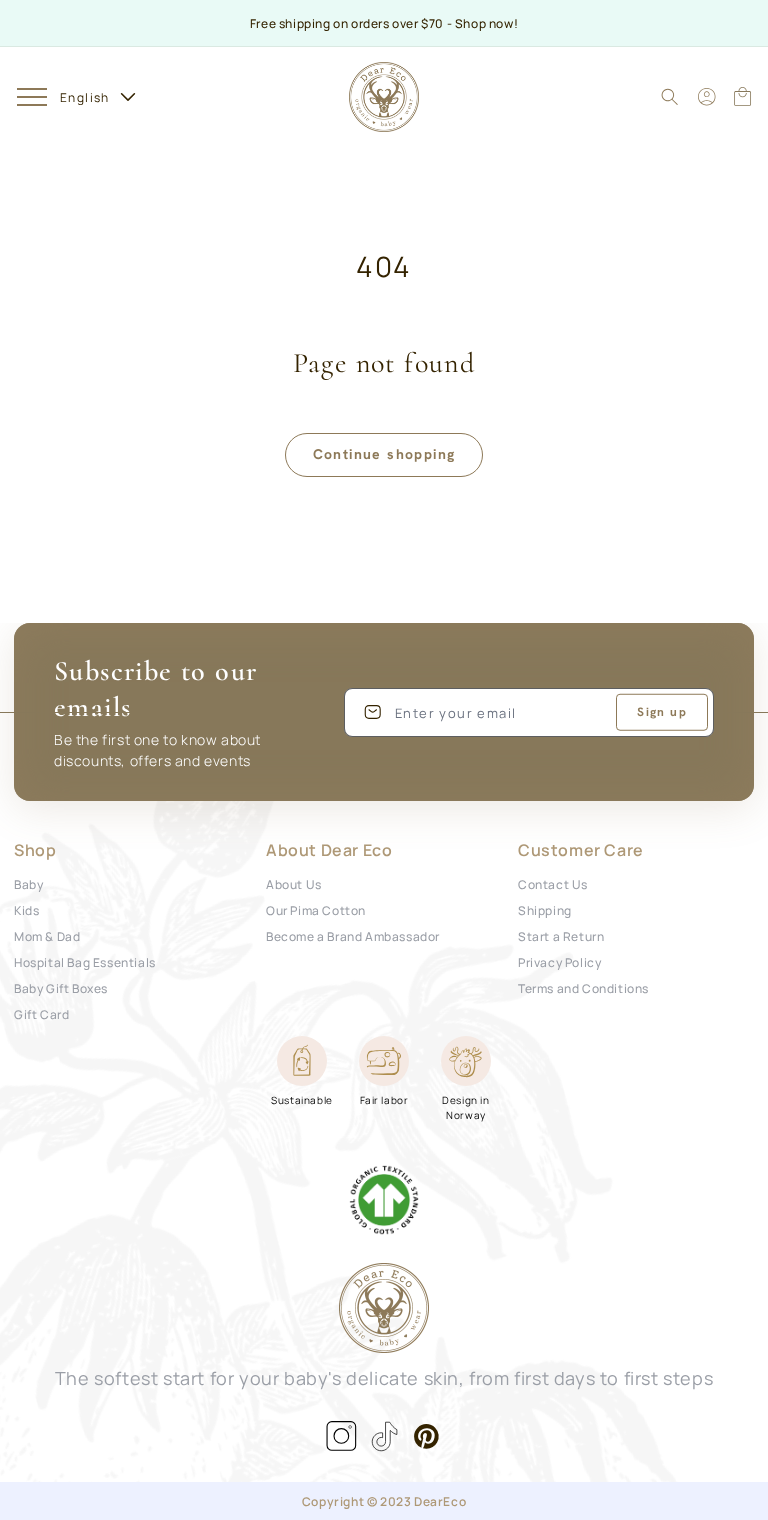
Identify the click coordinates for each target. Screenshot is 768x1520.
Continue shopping (384, 454)
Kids (26, 909)
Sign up (662, 712)
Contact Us (553, 883)
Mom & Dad (47, 935)
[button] (31, 96)
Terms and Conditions (583, 987)
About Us (294, 883)
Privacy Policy (559, 961)
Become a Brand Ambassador (353, 935)
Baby (28, 883)
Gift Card (41, 1013)
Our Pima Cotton (316, 909)
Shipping (545, 909)
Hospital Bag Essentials (85, 961)
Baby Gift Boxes (61, 987)
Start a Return (561, 935)
